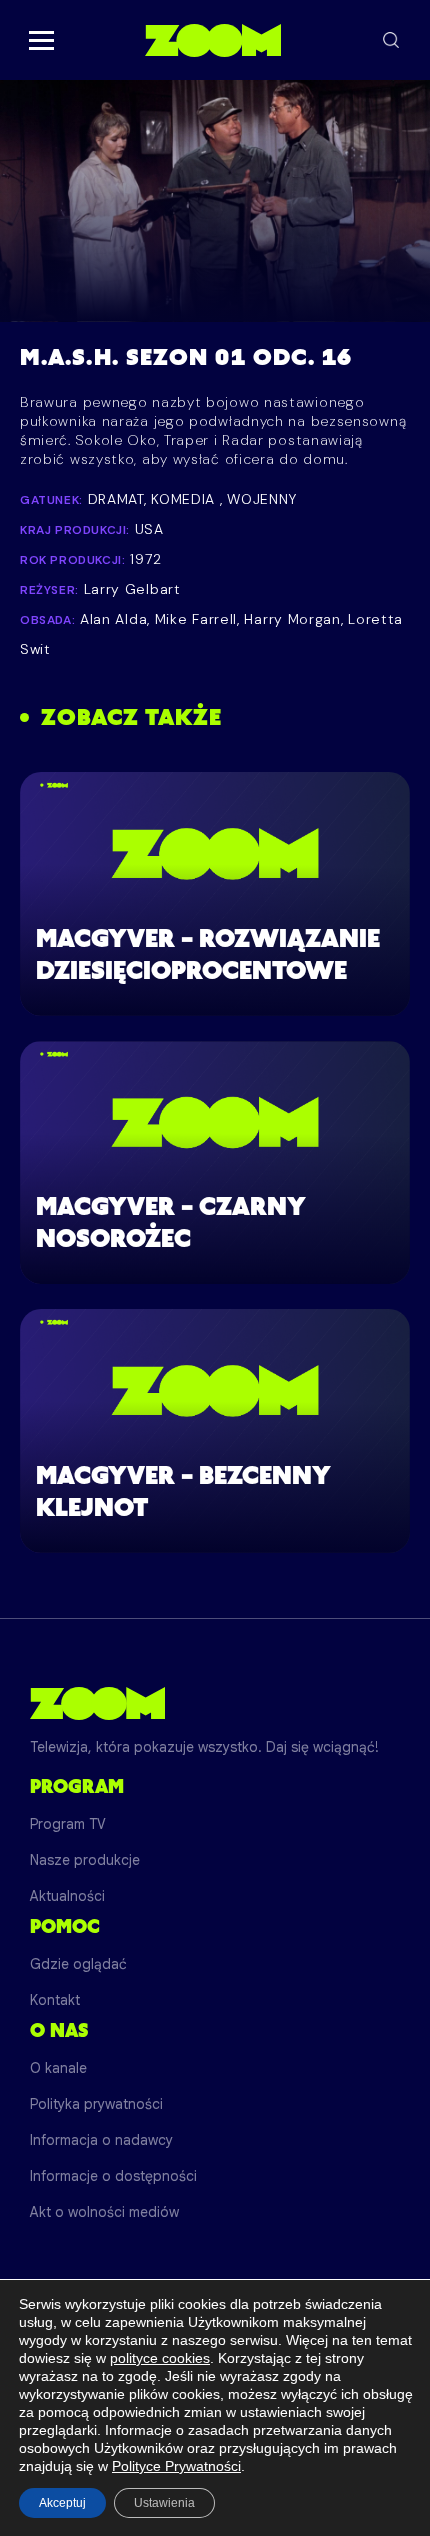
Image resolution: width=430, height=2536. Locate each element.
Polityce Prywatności (176, 2466)
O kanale (58, 2068)
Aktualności (67, 1896)
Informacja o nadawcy (101, 2140)
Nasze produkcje (85, 1860)
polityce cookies (160, 2358)
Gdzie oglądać (78, 1964)
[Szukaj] (391, 40)
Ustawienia (164, 2503)
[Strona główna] (212, 40)
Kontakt (55, 2000)
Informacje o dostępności (113, 2176)
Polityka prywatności (96, 2104)
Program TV (68, 1824)
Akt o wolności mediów (104, 2212)
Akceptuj (62, 2503)
